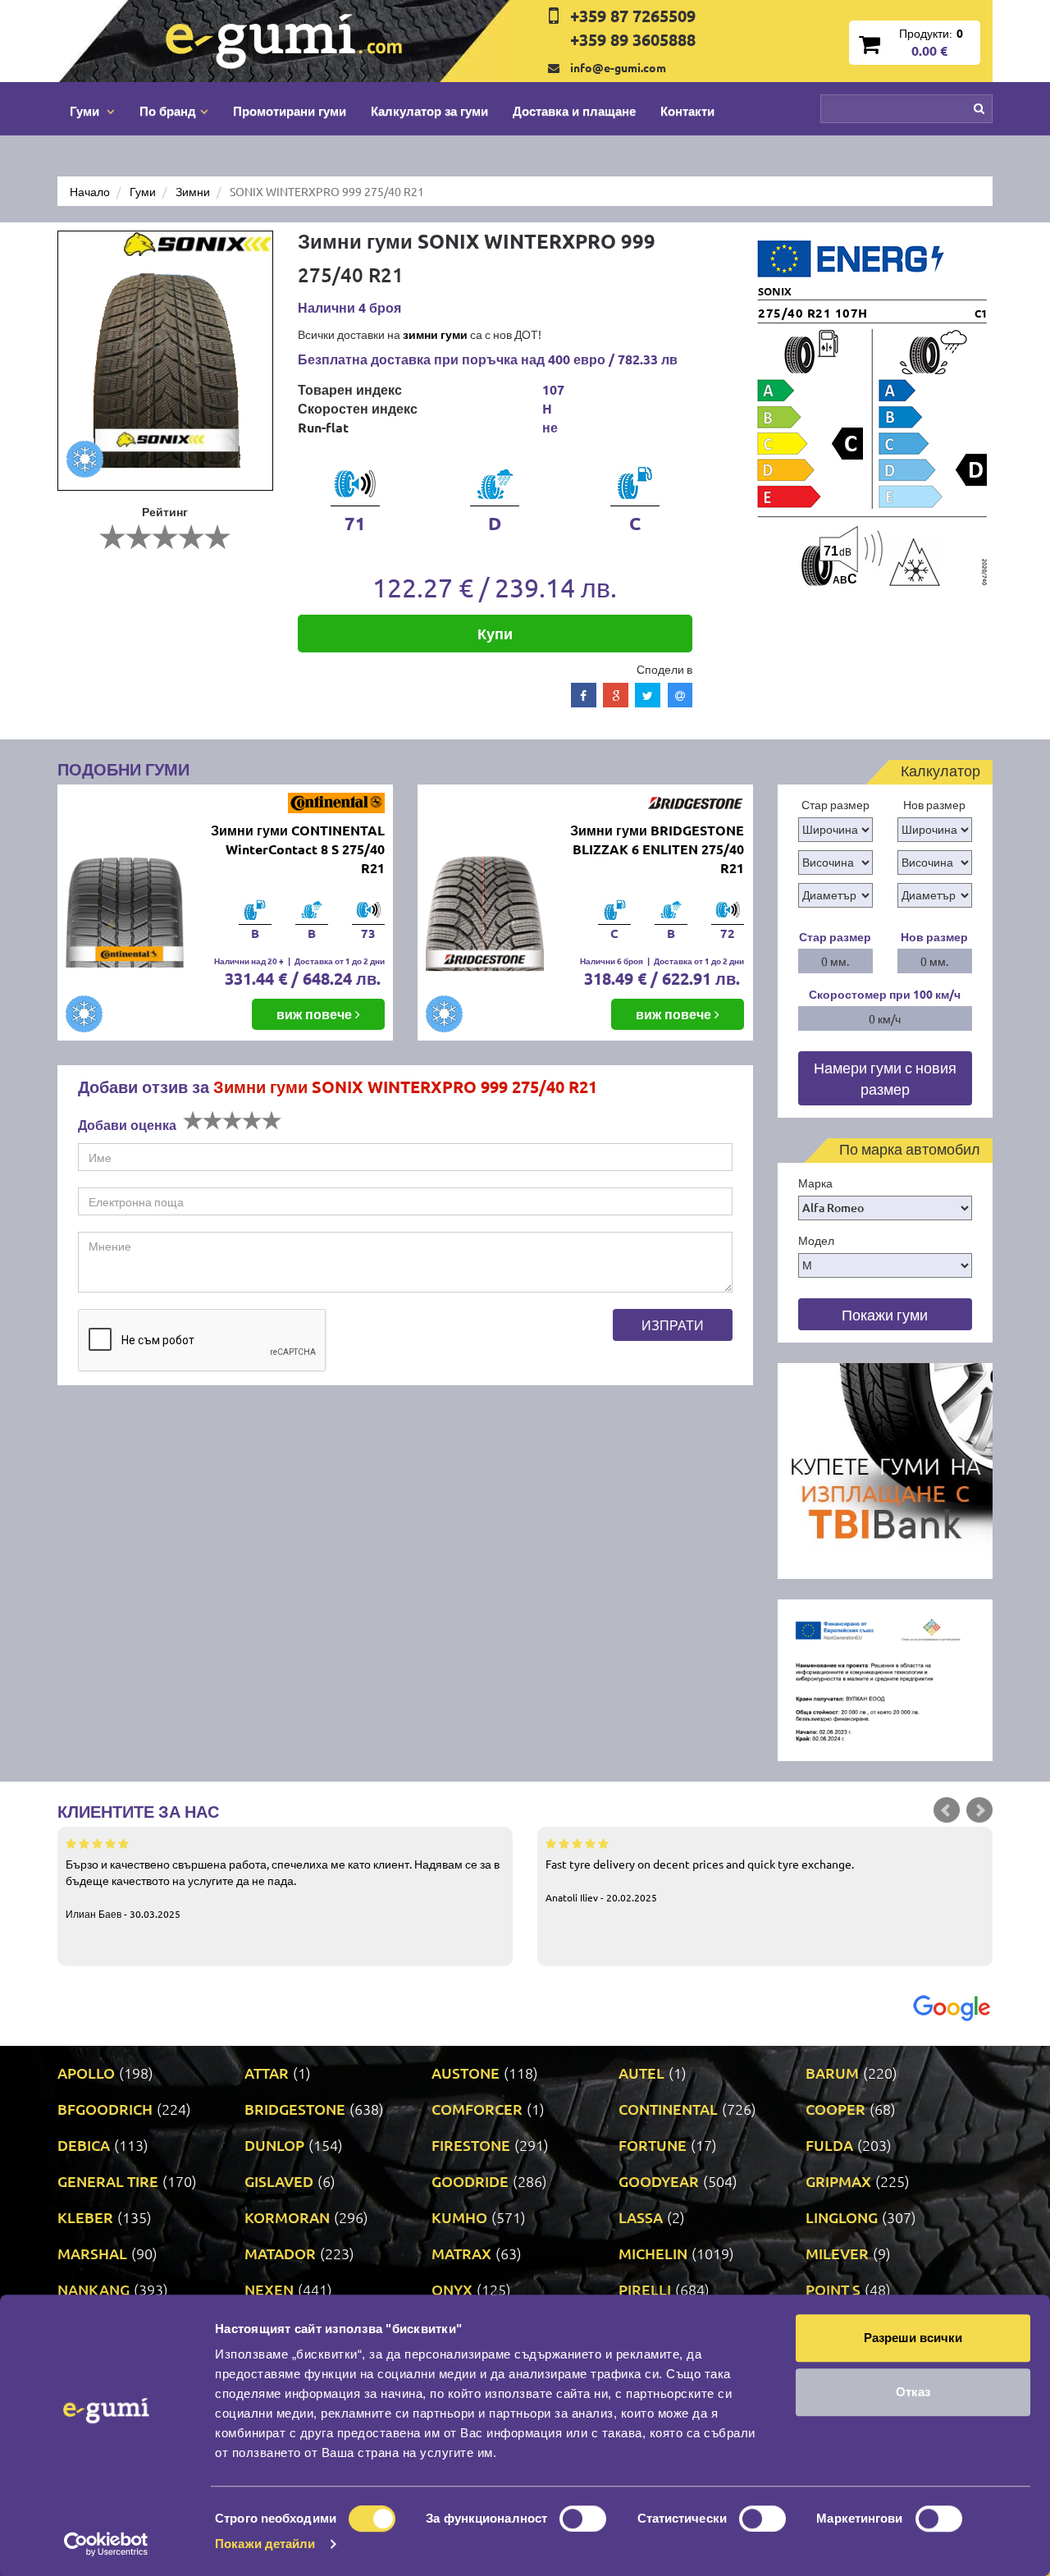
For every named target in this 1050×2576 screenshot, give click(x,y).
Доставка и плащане (574, 111)
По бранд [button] (168, 111)
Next (979, 1810)
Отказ (913, 2392)
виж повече (316, 1014)
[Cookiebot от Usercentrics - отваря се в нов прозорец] (106, 2544)
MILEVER (837, 2253)
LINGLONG (842, 2217)
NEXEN (269, 2289)
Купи (495, 633)
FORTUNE (653, 2145)
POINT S (833, 2289)
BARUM (832, 2073)
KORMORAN (287, 2217)
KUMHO (459, 2217)
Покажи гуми (885, 1314)
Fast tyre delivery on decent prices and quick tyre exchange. (700, 1880)
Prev (947, 1810)
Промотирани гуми (290, 111)
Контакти (687, 111)
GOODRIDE (470, 2181)
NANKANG (94, 2289)
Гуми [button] (86, 111)
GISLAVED (279, 2181)
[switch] (583, 2519)
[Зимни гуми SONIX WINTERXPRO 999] (165, 361)
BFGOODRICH (105, 2109)
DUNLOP (274, 2145)
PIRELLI (645, 2289)
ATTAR (267, 2073)
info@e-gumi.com (618, 67)
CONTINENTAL (668, 2109)
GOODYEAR (659, 2181)
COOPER (835, 2109)
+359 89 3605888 (633, 39)
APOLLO (86, 2073)
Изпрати (673, 1325)
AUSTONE (466, 2073)
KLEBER (85, 2217)
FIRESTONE (471, 2145)
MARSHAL (92, 2253)
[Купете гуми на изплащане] (886, 1469)
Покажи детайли (265, 2544)
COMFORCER (477, 2109)
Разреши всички (913, 2338)
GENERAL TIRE (108, 2181)
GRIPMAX (838, 2181)
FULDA (829, 2145)
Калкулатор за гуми (429, 111)
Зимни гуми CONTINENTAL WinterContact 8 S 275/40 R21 (298, 849)
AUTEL (641, 2073)
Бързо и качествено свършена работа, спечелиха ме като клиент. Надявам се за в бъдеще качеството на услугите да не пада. (283, 1888)
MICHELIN (653, 2253)
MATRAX (461, 2253)
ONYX (452, 2289)
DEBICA (84, 2145)
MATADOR (280, 2253)
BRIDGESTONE (295, 2109)
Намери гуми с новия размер (885, 1078)
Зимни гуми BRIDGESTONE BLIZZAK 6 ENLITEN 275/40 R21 (657, 849)
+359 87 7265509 (633, 16)
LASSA (641, 2217)
